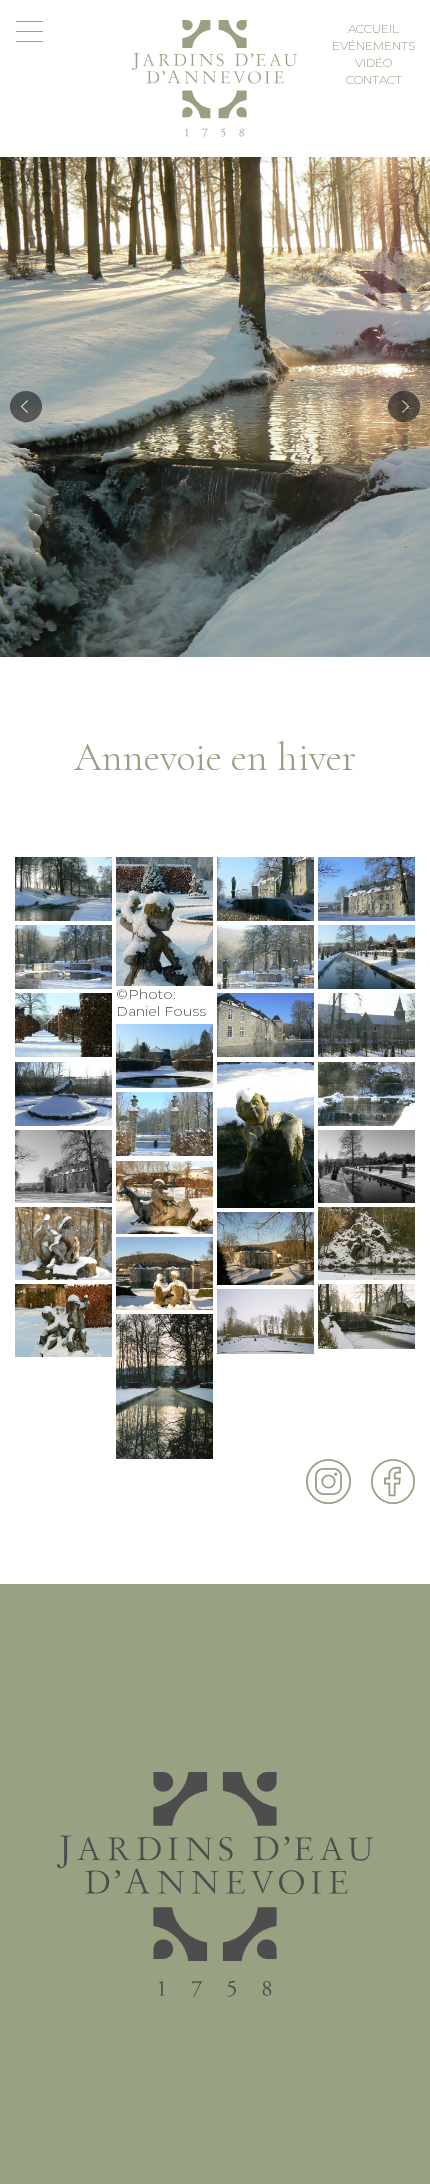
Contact (374, 79)
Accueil (373, 28)
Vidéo (373, 62)
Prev (26, 407)
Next (404, 407)
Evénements (373, 45)
